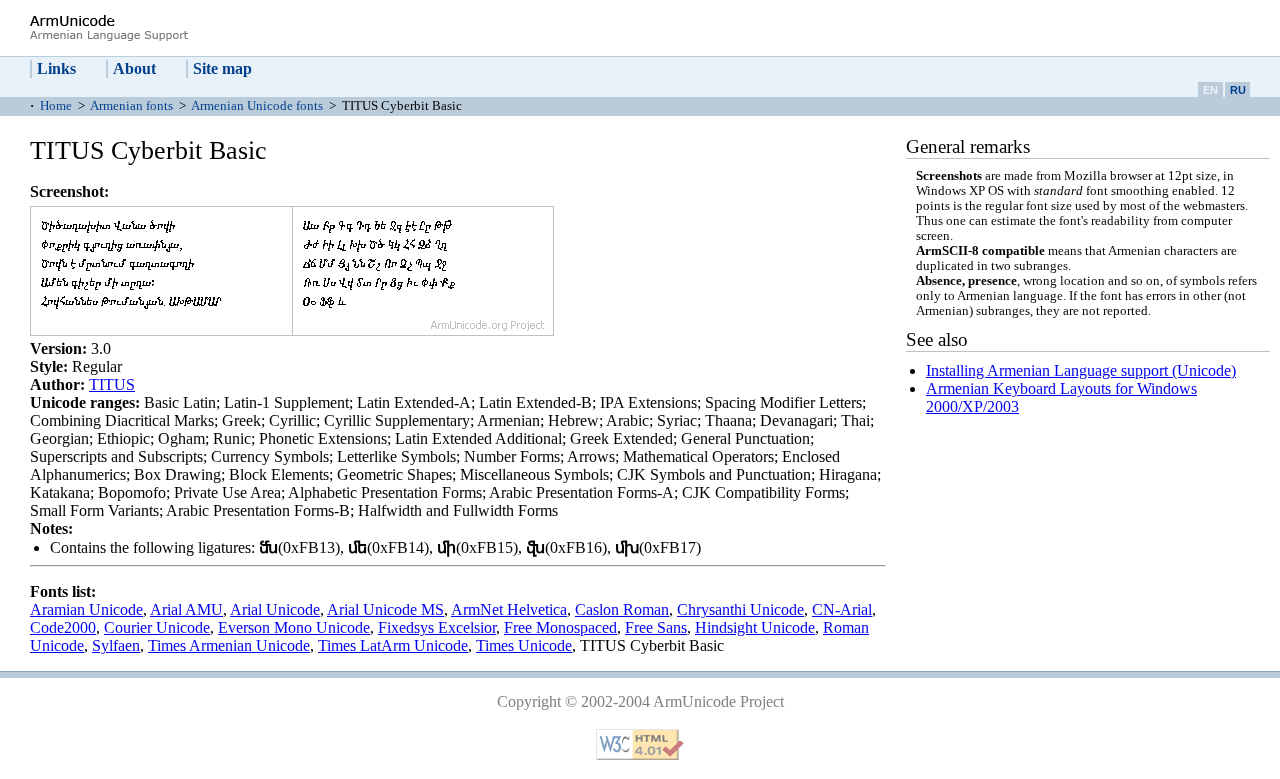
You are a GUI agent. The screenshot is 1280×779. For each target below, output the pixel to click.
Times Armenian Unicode (229, 645)
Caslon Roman (622, 609)
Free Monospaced (560, 627)
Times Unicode (524, 645)
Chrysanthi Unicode (740, 609)
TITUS (112, 384)
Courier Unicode (157, 627)
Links (56, 68)
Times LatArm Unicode (393, 645)
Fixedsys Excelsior (437, 627)
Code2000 (63, 627)
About (134, 68)
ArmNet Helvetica (509, 609)
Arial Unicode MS (385, 609)
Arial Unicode (275, 609)
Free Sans (656, 627)
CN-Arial (842, 609)
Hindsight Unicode (755, 627)
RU (1238, 90)
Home (56, 106)
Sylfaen (116, 645)
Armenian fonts (131, 106)
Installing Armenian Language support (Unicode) (1081, 370)
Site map (222, 68)
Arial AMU (186, 609)
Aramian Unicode (86, 609)
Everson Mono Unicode (294, 627)
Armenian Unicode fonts (257, 106)
